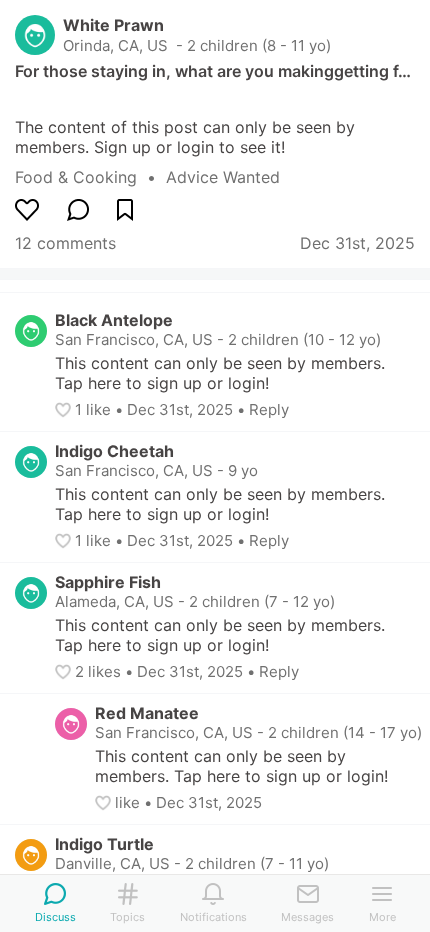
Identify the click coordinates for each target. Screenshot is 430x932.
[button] (65, 410)
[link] (90, 177)
